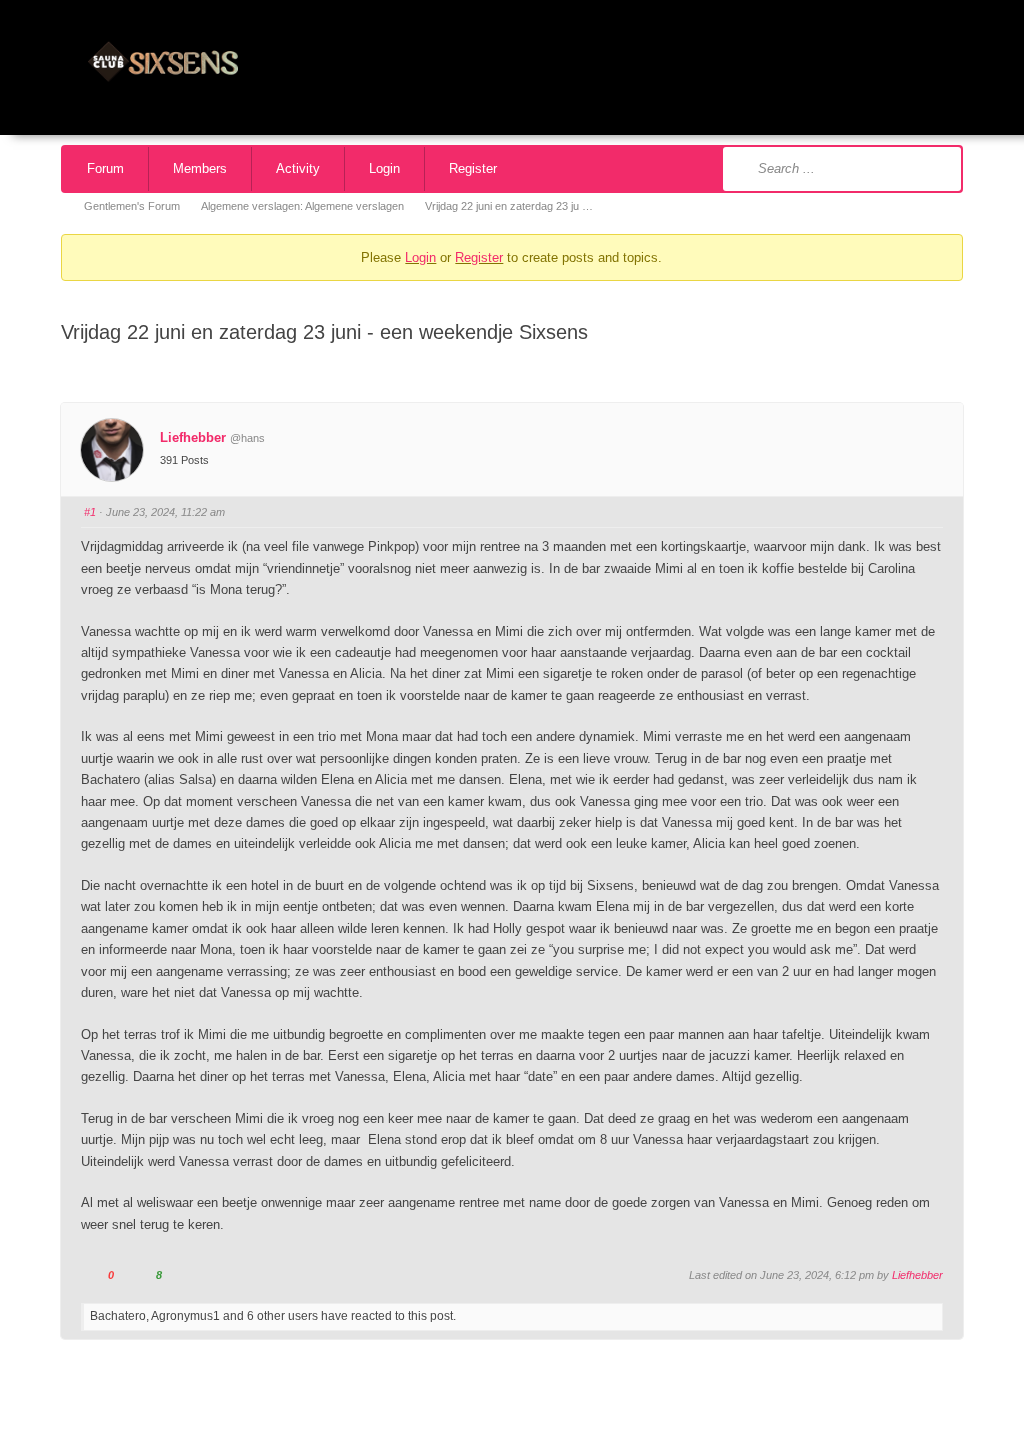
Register (473, 168)
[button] (988, 62)
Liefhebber (193, 437)
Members (200, 168)
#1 (90, 512)
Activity (298, 168)
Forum (105, 168)
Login (384, 168)
